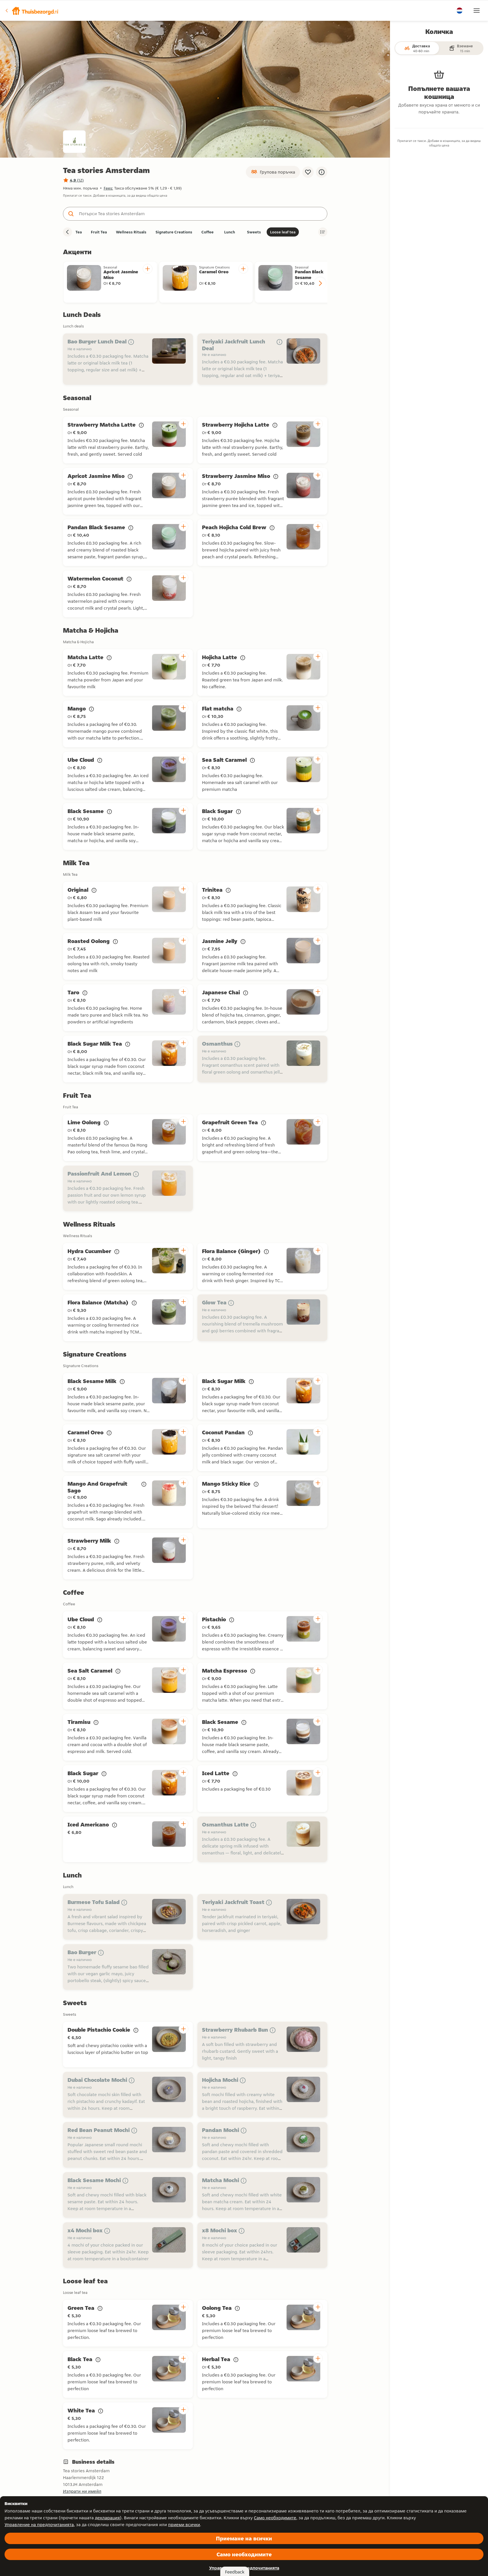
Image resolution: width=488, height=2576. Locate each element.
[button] (32, 11)
